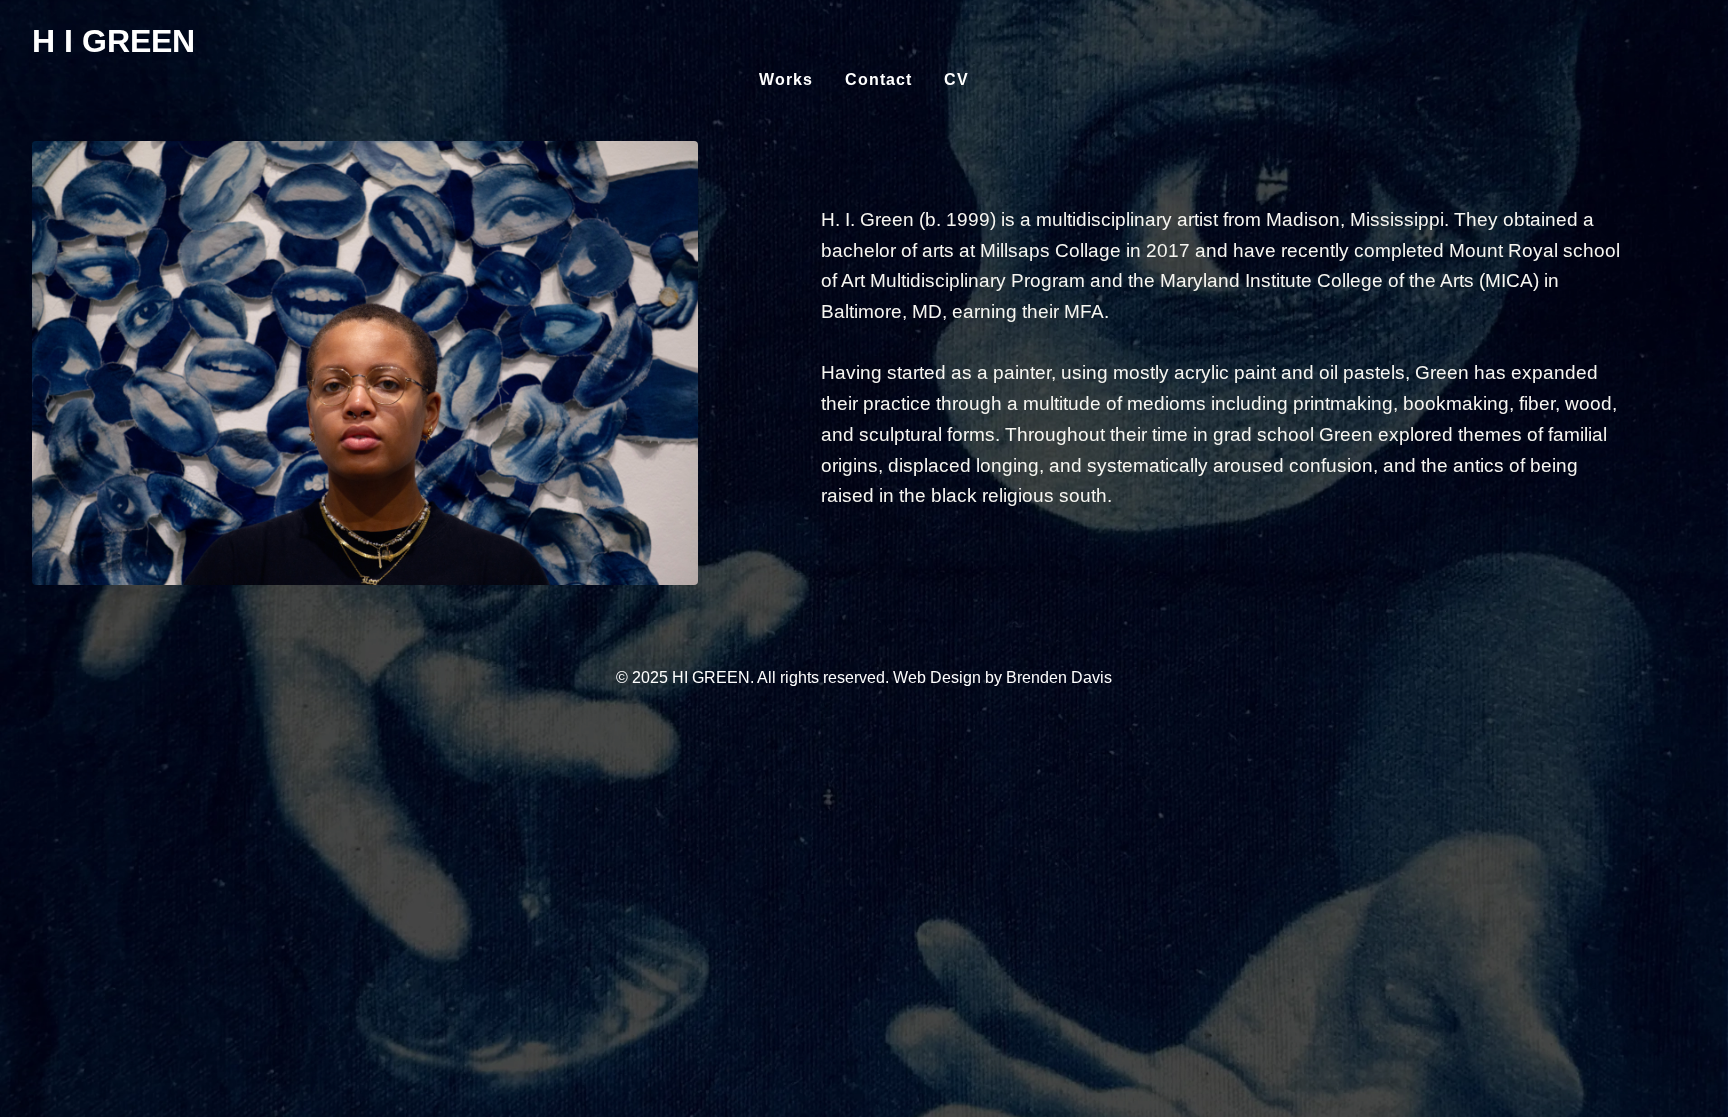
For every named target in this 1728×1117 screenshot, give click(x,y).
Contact (878, 79)
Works (786, 79)
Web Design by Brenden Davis (1002, 677)
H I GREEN (113, 41)
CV (956, 79)
